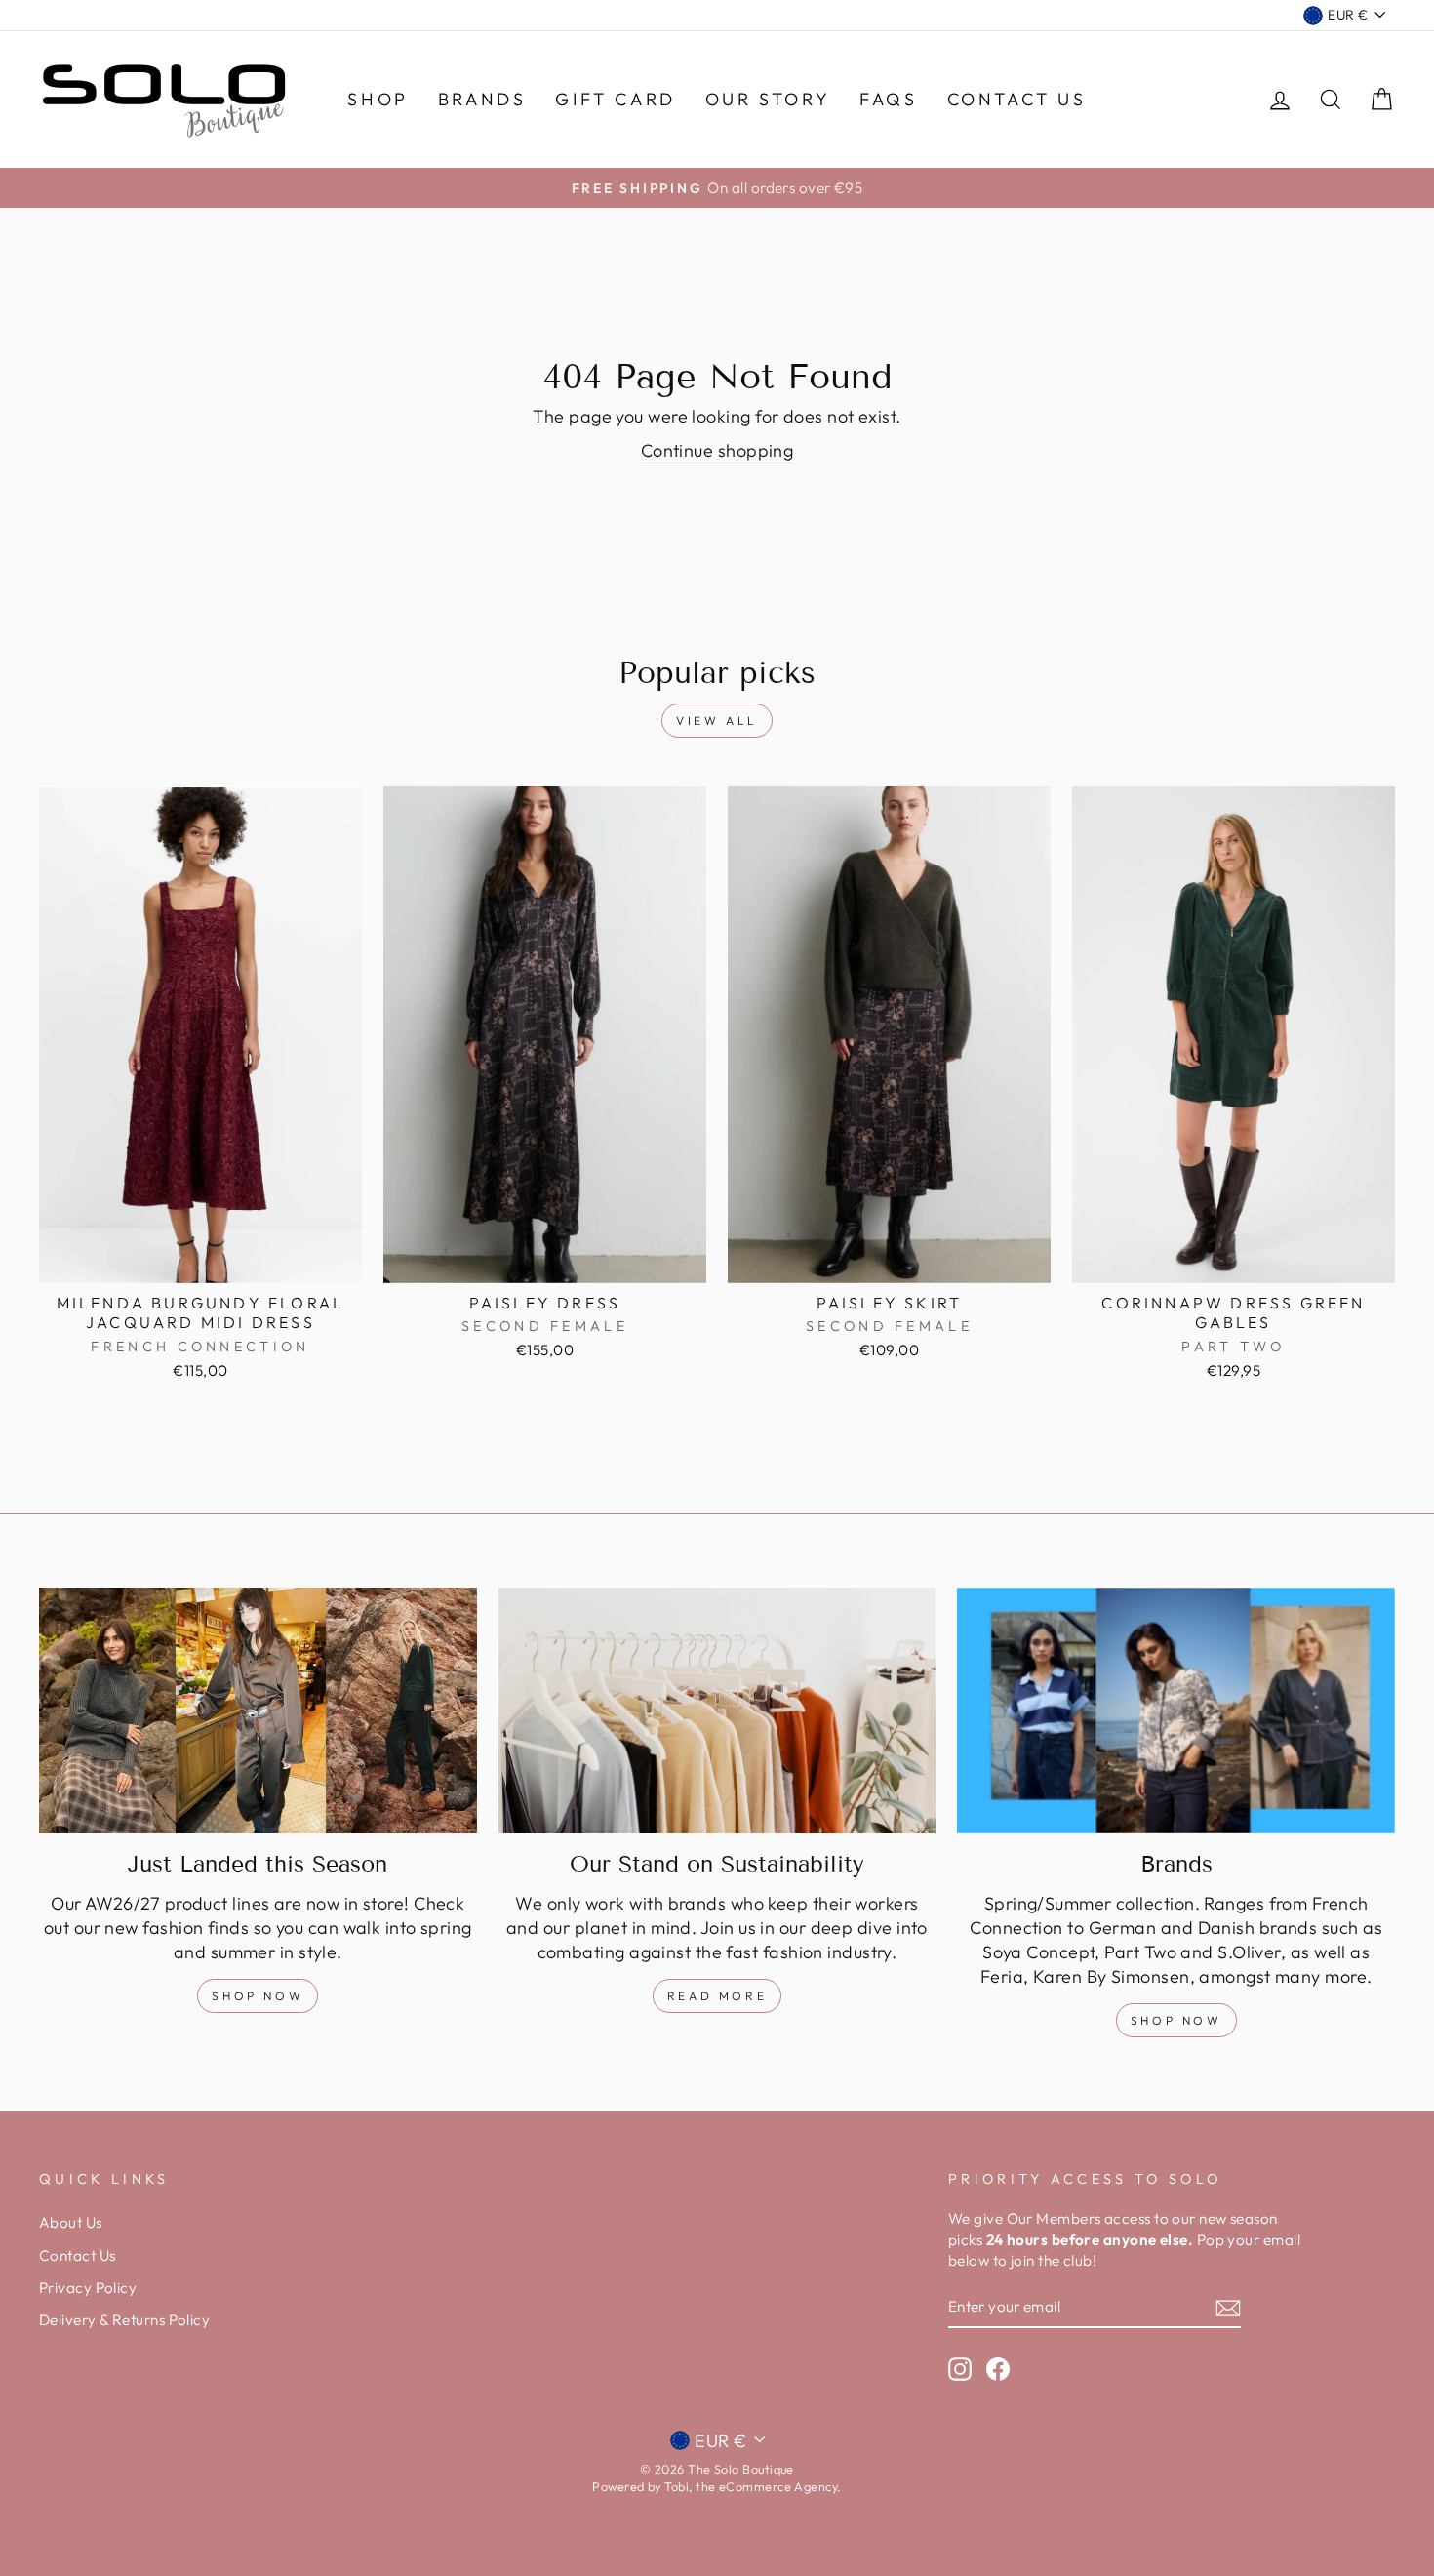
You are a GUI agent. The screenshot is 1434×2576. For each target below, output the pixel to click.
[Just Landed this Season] (258, 1711)
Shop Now (258, 1996)
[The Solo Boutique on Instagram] (960, 2369)
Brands (482, 99)
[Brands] (1176, 1711)
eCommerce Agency (778, 2486)
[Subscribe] (1228, 2307)
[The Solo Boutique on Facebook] (998, 2369)
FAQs (888, 99)
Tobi (677, 2486)
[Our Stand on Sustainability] (717, 1711)
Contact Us (1017, 99)
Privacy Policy (88, 2288)
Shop (378, 99)
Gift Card (615, 99)
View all (717, 721)
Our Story (768, 99)
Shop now (1176, 2020)
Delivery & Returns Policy (124, 2320)
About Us (71, 2222)
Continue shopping (717, 450)
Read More (717, 1996)
